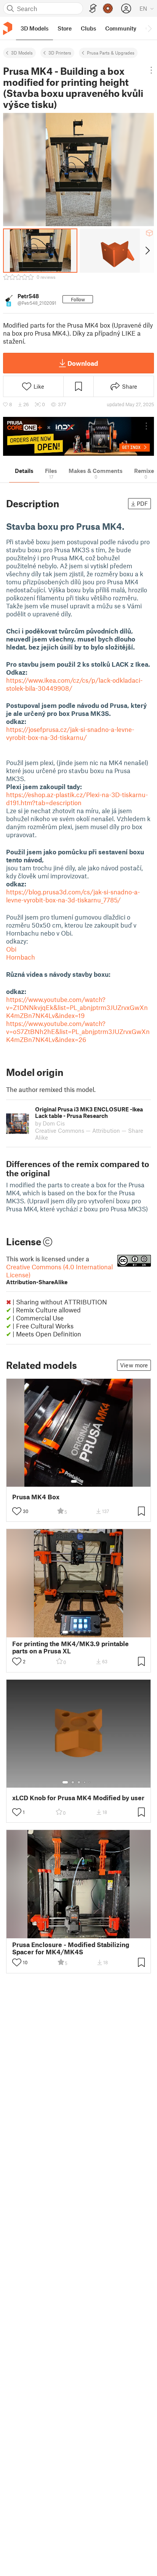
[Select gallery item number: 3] (79, 1632)
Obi (11, 949)
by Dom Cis (50, 1123)
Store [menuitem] (65, 28)
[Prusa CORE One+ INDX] (78, 436)
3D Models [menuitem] (34, 28)
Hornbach (21, 957)
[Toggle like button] (17, 1511)
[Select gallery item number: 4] (85, 1632)
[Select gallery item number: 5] (90, 1632)
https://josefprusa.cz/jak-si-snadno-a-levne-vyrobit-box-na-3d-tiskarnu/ (70, 733)
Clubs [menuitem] (88, 28)
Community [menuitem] (121, 28)
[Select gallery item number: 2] (82, 1481)
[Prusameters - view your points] (108, 8)
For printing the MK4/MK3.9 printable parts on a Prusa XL (70, 1647)
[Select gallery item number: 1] (74, 1481)
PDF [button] (142, 503)
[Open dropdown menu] (151, 70)
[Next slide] (147, 251)
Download (83, 363)
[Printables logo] (8, 28)
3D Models (22, 53)
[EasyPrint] (93, 9)
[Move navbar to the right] (149, 28)
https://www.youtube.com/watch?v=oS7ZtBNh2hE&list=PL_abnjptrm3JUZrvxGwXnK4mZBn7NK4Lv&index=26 (78, 1031)
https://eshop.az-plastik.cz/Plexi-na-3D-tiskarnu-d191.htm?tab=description (77, 798)
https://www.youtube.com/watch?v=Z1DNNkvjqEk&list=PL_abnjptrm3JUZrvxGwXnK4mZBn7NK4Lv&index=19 (77, 1007)
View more (134, 1365)
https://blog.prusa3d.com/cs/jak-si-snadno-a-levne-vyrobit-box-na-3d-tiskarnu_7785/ (73, 896)
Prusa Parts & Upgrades (111, 53)
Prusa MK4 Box (36, 1497)
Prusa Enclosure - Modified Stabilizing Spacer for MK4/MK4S (71, 1948)
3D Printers (60, 53)
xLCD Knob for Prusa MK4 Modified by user (78, 1798)
